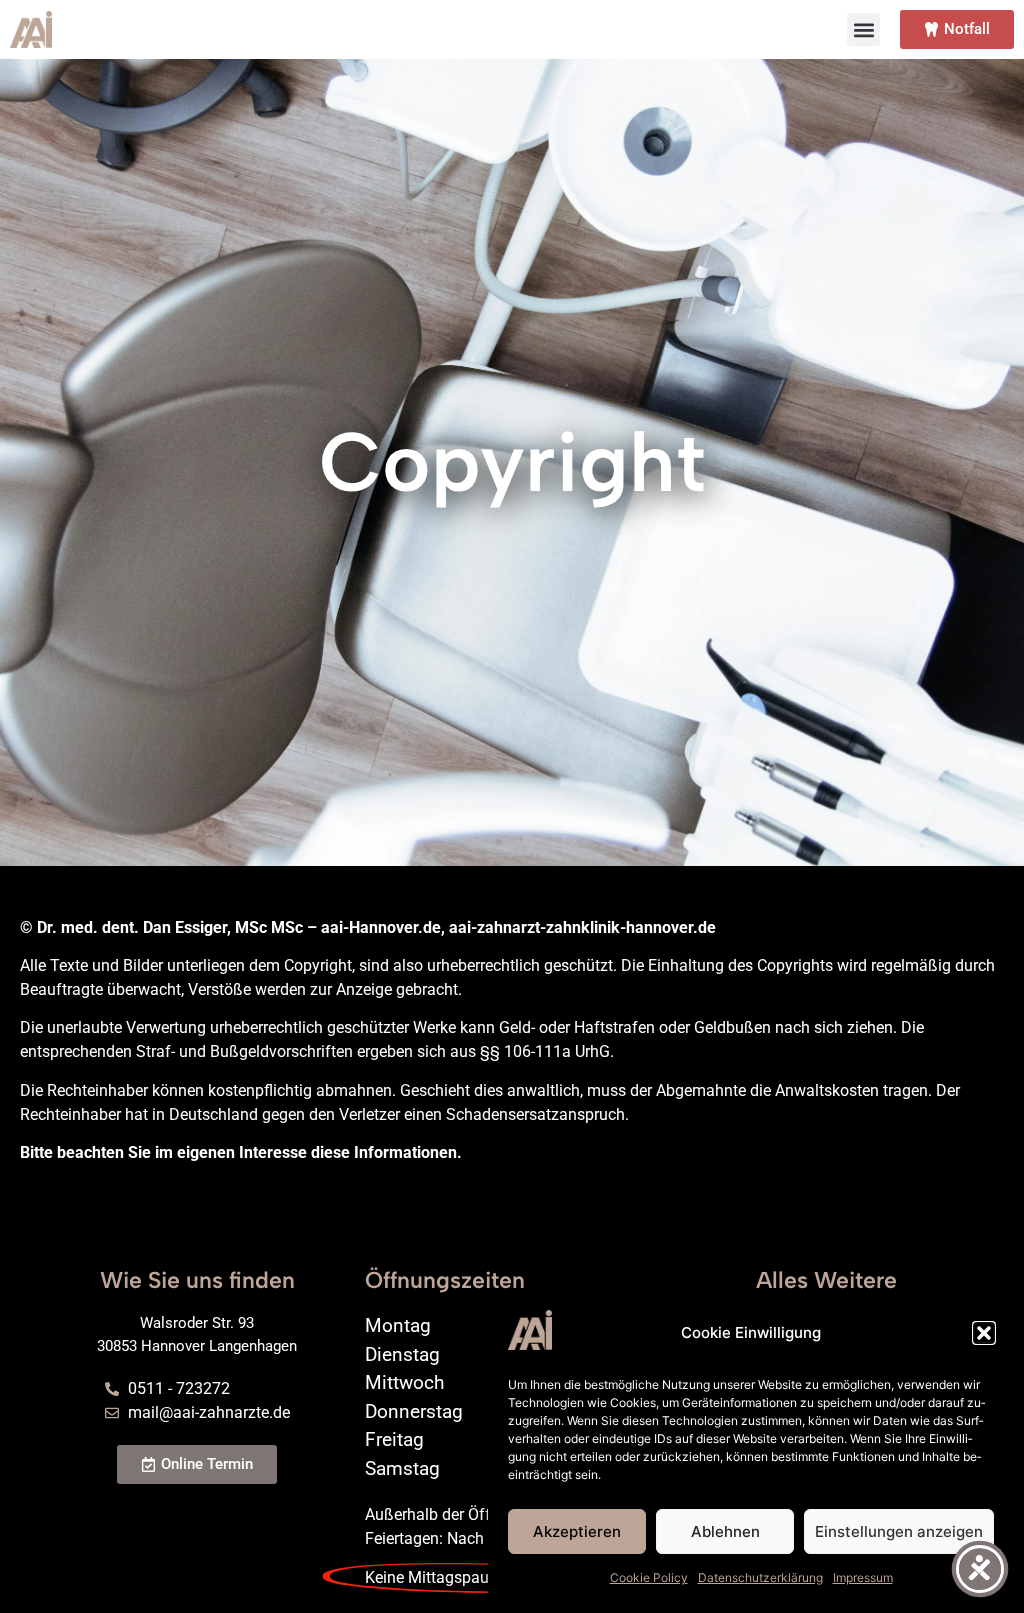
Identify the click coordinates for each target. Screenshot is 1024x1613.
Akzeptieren (577, 1531)
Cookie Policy (649, 1577)
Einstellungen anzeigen (899, 1531)
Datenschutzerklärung (760, 1577)
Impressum (863, 1577)
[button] (984, 1333)
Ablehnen (725, 1531)
